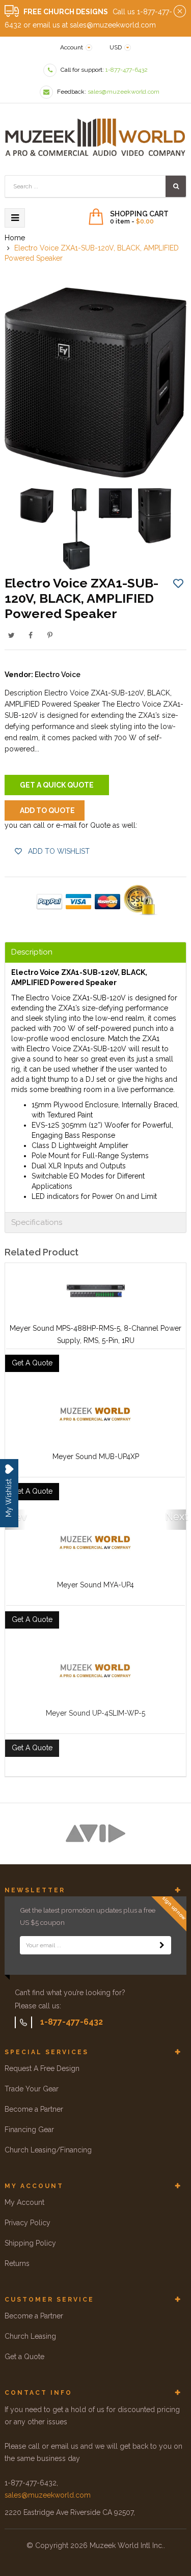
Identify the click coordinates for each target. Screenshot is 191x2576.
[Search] (176, 186)
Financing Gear (29, 2130)
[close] (180, 12)
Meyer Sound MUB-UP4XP (96, 1457)
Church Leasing (30, 2336)
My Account (24, 2202)
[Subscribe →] (162, 1945)
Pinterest (50, 635)
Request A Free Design (42, 2068)
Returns (17, 2263)
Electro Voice (58, 675)
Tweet (11, 635)
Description (32, 952)
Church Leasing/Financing (48, 2150)
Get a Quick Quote (57, 785)
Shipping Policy (30, 2243)
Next (176, 1517)
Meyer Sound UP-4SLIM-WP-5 (95, 1713)
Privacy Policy (28, 2223)
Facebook (31, 635)
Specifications (37, 1223)
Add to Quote (47, 810)
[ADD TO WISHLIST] (178, 583)
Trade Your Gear (32, 2089)
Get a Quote (24, 2357)
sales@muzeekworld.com (48, 2495)
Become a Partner (34, 2109)
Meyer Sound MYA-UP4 (95, 1585)
